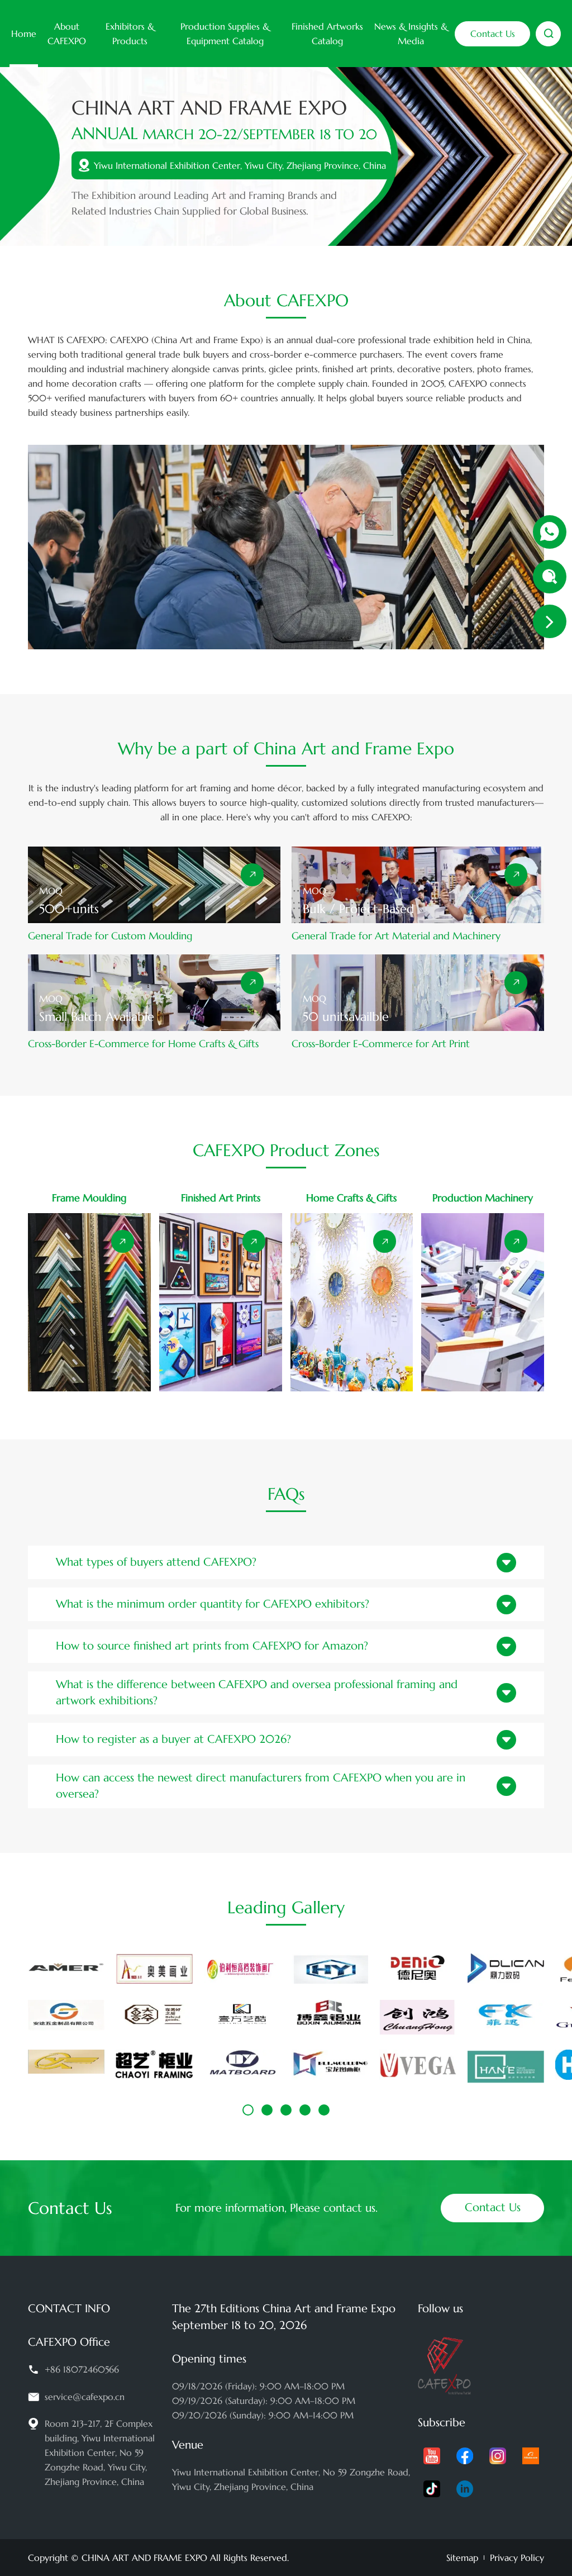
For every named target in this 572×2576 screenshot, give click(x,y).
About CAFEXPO (67, 34)
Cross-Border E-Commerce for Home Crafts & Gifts (143, 1044)
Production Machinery (483, 1198)
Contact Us (493, 34)
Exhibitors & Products (130, 34)
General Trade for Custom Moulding (110, 936)
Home (24, 34)
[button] (248, 2110)
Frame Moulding (89, 1198)
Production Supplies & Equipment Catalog (225, 34)
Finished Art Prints (221, 1198)
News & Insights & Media (411, 34)
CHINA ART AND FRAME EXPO (144, 2558)
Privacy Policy (517, 2558)
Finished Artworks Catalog (327, 34)
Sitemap (462, 2558)
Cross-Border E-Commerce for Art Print (381, 1044)
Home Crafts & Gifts (351, 1198)
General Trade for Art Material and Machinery (396, 936)
